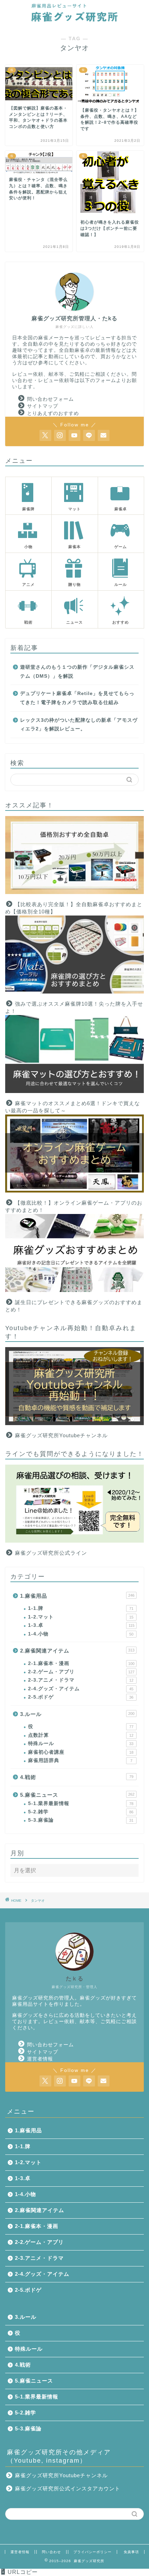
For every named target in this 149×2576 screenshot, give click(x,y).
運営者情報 (40, 2059)
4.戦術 (77, 1777)
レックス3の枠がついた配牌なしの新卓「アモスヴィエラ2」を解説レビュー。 (79, 725)
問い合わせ (51, 2552)
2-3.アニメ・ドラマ (81, 1680)
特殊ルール (81, 1744)
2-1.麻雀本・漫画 (81, 1663)
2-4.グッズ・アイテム (81, 1689)
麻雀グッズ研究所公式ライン (51, 1553)
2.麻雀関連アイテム (77, 1651)
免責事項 (131, 2552)
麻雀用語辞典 (80, 1760)
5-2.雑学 (81, 1812)
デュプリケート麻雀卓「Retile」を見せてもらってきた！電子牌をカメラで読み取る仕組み (77, 698)
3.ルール (77, 1714)
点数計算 (81, 1735)
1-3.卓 (81, 1625)
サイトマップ (43, 406)
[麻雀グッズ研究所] (74, 20)
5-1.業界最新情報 (81, 1803)
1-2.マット (81, 1617)
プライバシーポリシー (93, 2552)
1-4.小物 (81, 1634)
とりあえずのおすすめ (53, 413)
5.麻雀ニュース (77, 1795)
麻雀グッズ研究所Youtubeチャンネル (61, 1435)
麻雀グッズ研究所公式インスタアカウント (68, 2488)
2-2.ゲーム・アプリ (81, 1672)
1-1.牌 (81, 1608)
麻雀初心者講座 (81, 1752)
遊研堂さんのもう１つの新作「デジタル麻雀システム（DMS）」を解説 (77, 672)
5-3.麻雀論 (81, 1820)
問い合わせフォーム (50, 399)
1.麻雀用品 (77, 1596)
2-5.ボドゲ (81, 1697)
